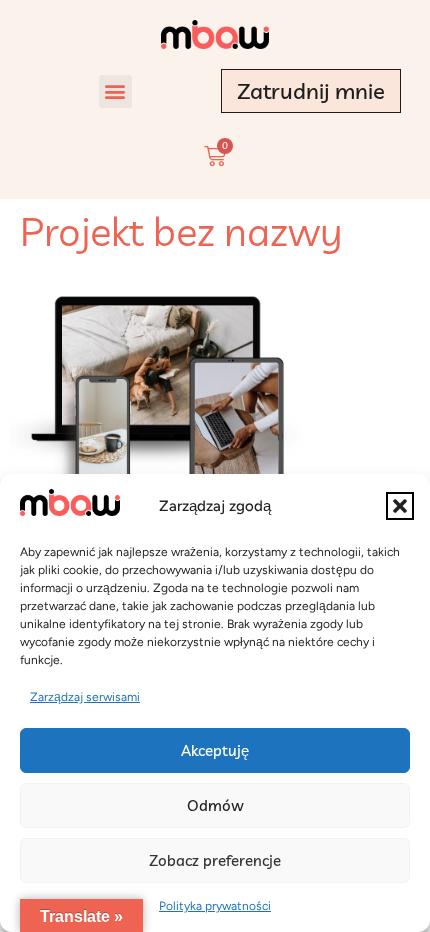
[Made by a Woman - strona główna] (215, 34)
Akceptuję (215, 750)
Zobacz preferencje (215, 860)
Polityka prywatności (215, 906)
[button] (400, 506)
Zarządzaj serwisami (85, 697)
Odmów (215, 805)
